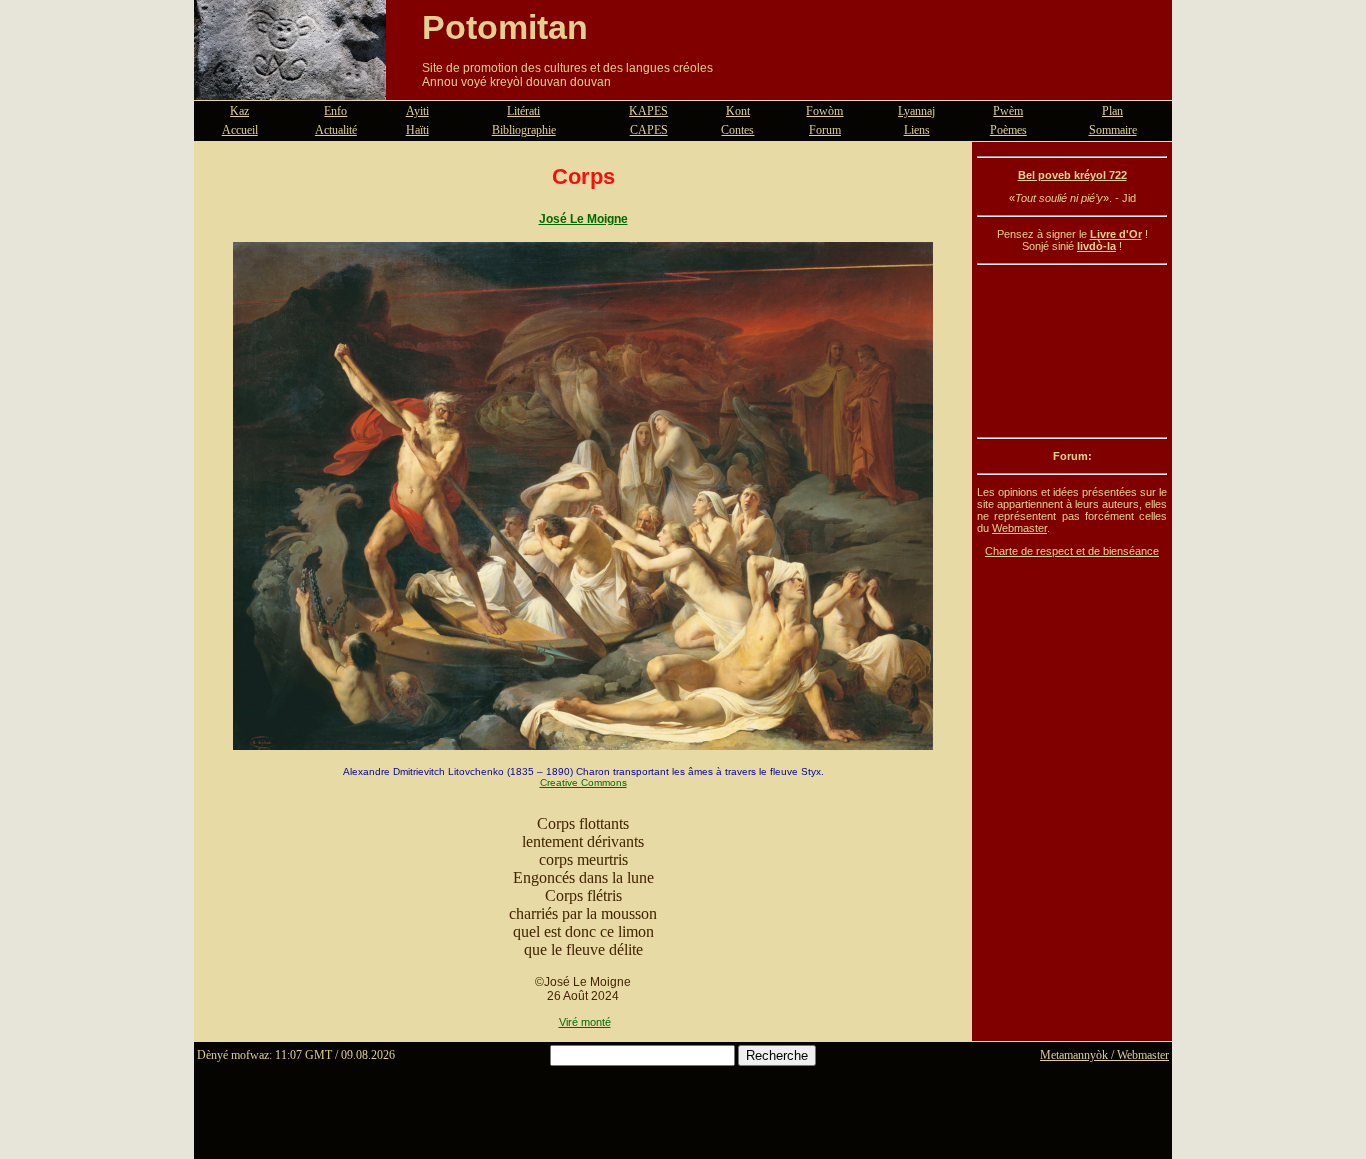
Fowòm (824, 111)
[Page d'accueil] (290, 88)
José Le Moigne (583, 219)
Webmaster (1019, 528)
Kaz (239, 111)
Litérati (523, 111)
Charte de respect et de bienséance (1072, 551)
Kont (738, 111)
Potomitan (505, 27)
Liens (917, 130)
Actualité (336, 130)
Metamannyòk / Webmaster (1104, 1055)
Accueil (240, 130)
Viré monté (585, 1022)
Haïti (417, 130)
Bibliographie (524, 130)
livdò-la (1096, 246)
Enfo (335, 111)
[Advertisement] (1072, 351)
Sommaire (1113, 130)
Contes (737, 130)
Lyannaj (916, 111)
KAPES (648, 111)
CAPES (649, 130)
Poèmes (1008, 130)
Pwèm (1008, 111)
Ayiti (417, 111)
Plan (1112, 111)
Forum (825, 130)
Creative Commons (583, 782)
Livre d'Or (1116, 234)
